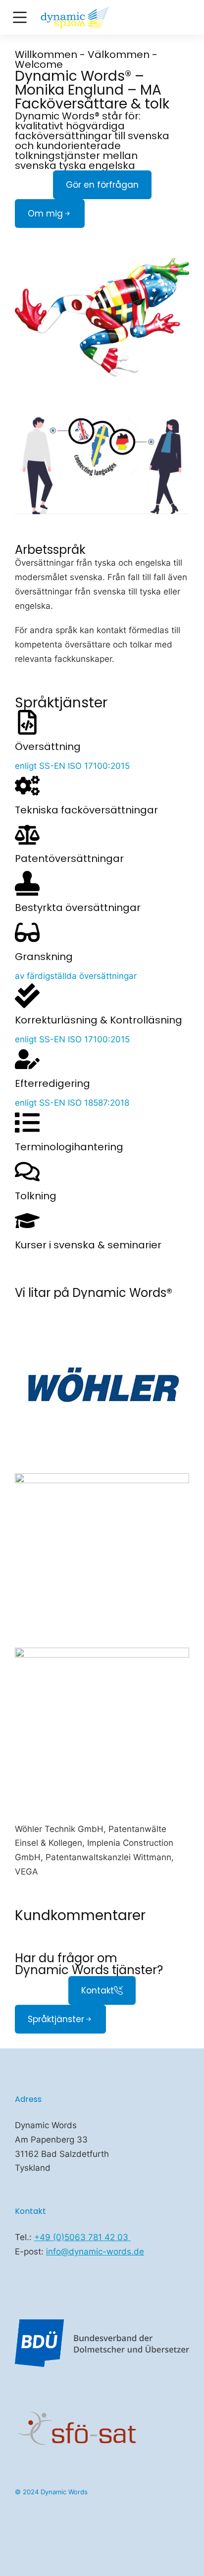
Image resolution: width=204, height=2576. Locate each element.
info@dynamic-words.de (95, 2252)
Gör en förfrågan (102, 185)
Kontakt (98, 1990)
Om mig (45, 214)
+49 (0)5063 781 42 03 (82, 2237)
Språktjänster (56, 2019)
